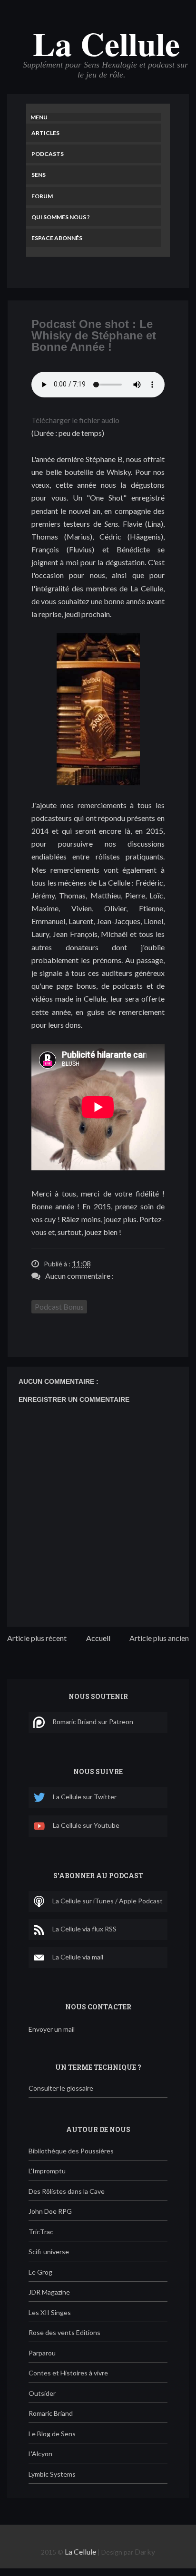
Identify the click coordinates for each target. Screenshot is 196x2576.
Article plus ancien (159, 1638)
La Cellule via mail (78, 1957)
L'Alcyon (40, 2454)
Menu (39, 117)
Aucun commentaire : (79, 1276)
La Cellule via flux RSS (84, 1929)
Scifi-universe (49, 2252)
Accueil (98, 1638)
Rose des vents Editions (64, 2332)
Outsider (42, 2393)
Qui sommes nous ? (61, 217)
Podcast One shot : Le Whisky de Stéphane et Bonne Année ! (94, 335)
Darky (145, 2552)
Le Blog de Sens (52, 2434)
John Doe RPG (50, 2211)
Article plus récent (37, 1638)
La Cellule (106, 43)
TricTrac (41, 2232)
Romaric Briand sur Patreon (93, 1722)
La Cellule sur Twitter (85, 1797)
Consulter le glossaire (61, 2088)
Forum (42, 196)
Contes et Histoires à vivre (68, 2373)
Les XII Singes (50, 2312)
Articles (45, 133)
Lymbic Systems (52, 2474)
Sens (39, 175)
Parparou (42, 2353)
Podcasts (48, 154)
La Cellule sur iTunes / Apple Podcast (108, 1901)
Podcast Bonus (59, 1307)
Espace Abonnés (57, 238)
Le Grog (40, 2272)
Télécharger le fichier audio (75, 420)
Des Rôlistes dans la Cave (67, 2191)
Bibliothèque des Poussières (71, 2151)
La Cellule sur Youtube (86, 1826)
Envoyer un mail (52, 2029)
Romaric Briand (51, 2413)
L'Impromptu (47, 2171)
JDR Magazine (49, 2292)
